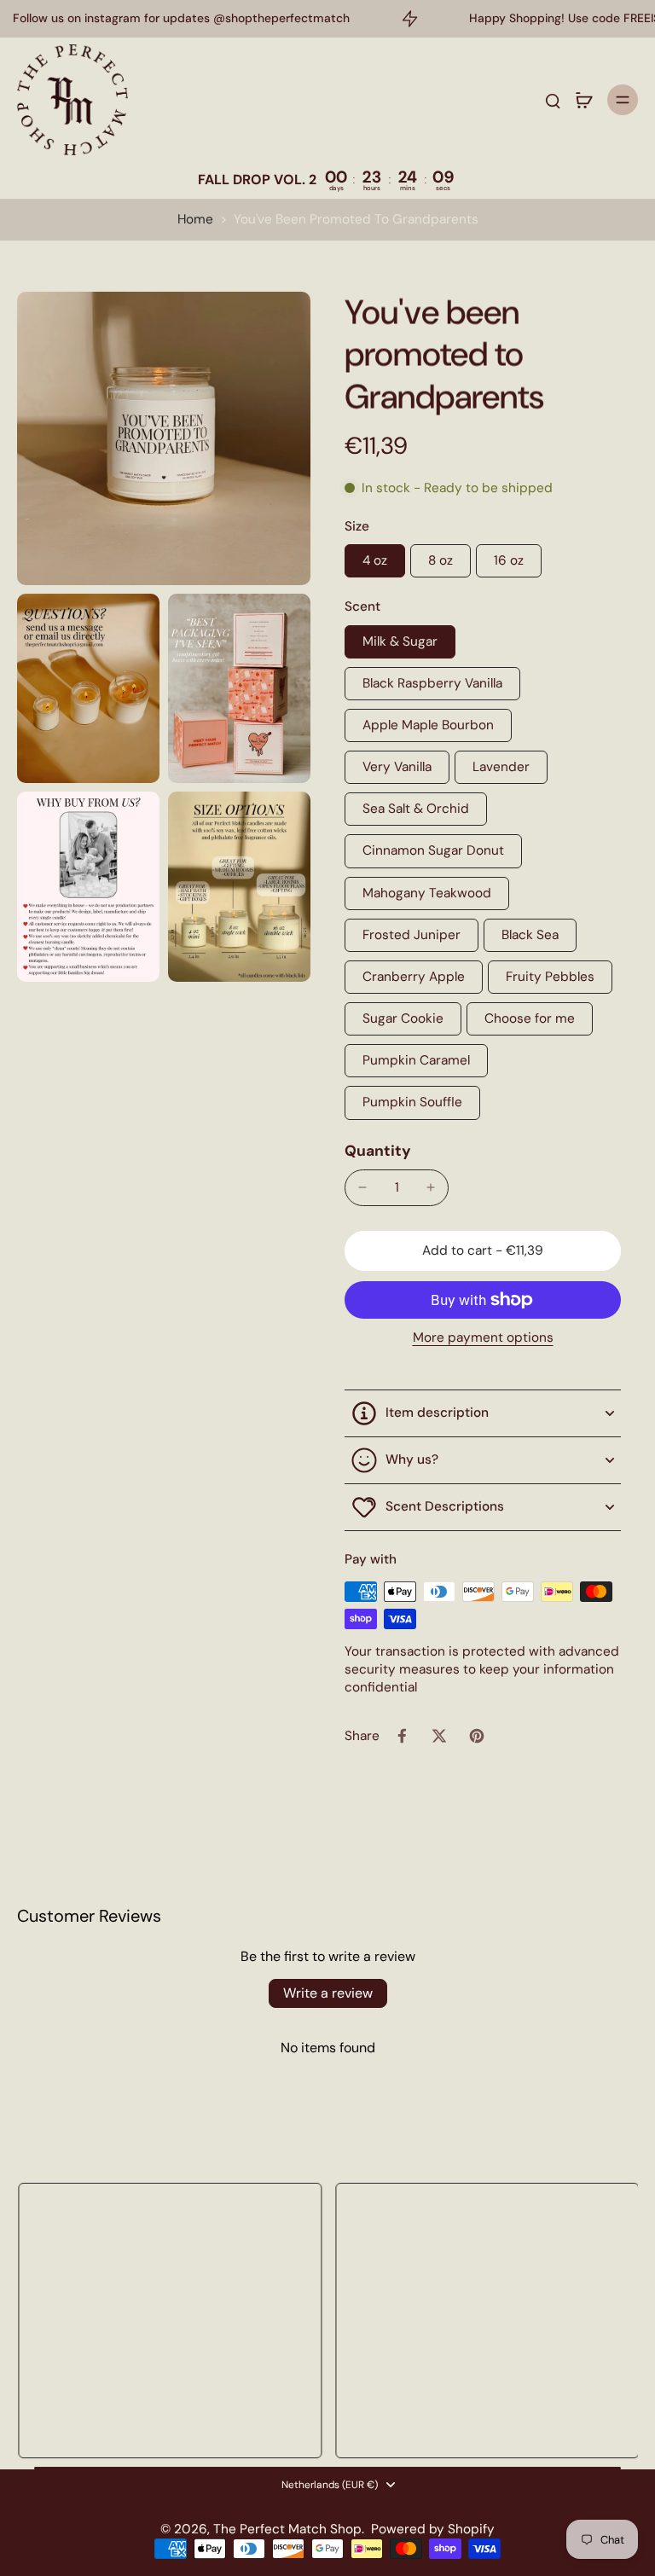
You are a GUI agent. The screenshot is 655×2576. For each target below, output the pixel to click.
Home (195, 219)
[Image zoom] (164, 438)
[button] (483, 1251)
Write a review (328, 1993)
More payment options (483, 1339)
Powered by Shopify (433, 2529)
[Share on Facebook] (402, 1736)
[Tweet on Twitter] (439, 1736)
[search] (553, 100)
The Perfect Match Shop (287, 2529)
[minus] (362, 1187)
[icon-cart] (583, 100)
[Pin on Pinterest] (477, 1736)
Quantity (378, 1151)
